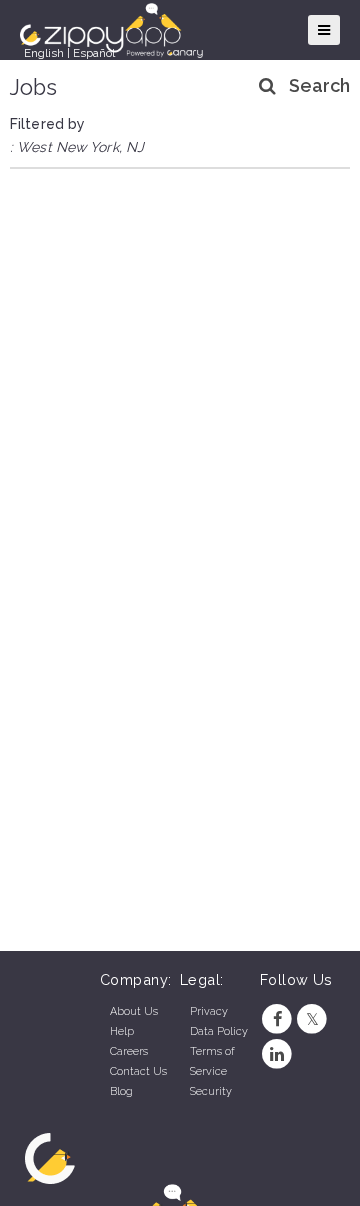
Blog (121, 1091)
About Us (134, 1011)
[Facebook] (277, 1019)
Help (122, 1031)
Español (94, 53)
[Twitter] (312, 1019)
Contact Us (138, 1071)
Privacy (209, 1011)
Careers (129, 1051)
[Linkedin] (277, 1054)
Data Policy (219, 1031)
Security (211, 1091)
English (44, 53)
